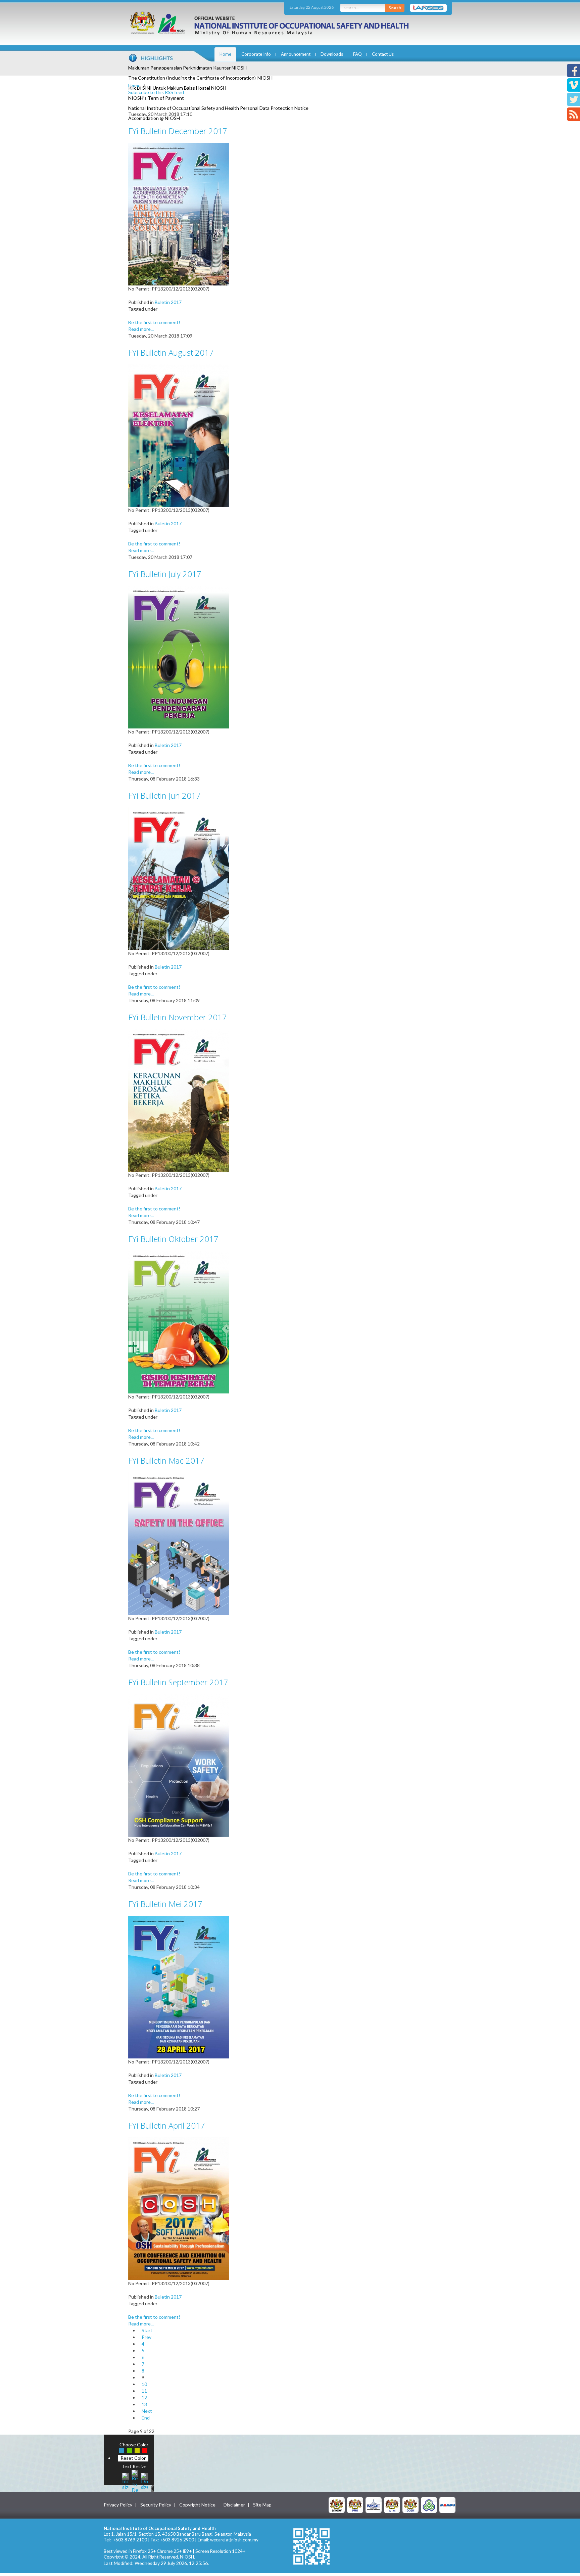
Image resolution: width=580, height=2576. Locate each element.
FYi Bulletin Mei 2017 (165, 1904)
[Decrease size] (144, 2480)
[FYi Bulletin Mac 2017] (179, 1543)
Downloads (332, 54)
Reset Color (133, 2458)
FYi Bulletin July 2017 (165, 574)
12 (144, 2397)
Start (147, 2330)
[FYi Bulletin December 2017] (179, 213)
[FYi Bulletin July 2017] (179, 656)
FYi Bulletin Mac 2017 (166, 1460)
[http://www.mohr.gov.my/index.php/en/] (392, 2505)
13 (144, 2404)
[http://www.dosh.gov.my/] (410, 2505)
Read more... (141, 329)
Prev (147, 2337)
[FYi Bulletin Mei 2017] (179, 1986)
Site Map (262, 2505)
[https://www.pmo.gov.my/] (355, 2505)
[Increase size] (126, 2480)
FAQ (357, 54)
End (146, 2418)
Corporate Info (256, 54)
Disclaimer (234, 2505)
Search (395, 8)
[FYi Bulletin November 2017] (179, 1100)
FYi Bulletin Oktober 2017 (173, 1239)
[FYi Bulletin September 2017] (179, 1765)
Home (225, 54)
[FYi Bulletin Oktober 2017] (179, 1321)
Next (147, 2411)
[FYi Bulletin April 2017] (179, 2208)
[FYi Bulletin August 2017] (179, 435)
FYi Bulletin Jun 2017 (164, 795)
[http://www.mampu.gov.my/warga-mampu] (447, 2505)
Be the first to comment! (154, 322)
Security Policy (156, 2505)
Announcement (296, 54)
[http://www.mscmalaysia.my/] (374, 2505)
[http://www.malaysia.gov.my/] (337, 2505)
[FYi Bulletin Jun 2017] (179, 878)
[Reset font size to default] (135, 2480)
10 (144, 2384)
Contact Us (383, 54)
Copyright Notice (197, 2505)
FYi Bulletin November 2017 (178, 1017)
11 (144, 2391)
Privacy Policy (118, 2505)
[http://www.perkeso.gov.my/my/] (429, 2505)
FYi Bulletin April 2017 (167, 2125)
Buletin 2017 (168, 302)
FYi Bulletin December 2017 (178, 131)
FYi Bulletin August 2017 (171, 352)
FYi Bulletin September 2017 (178, 1682)
